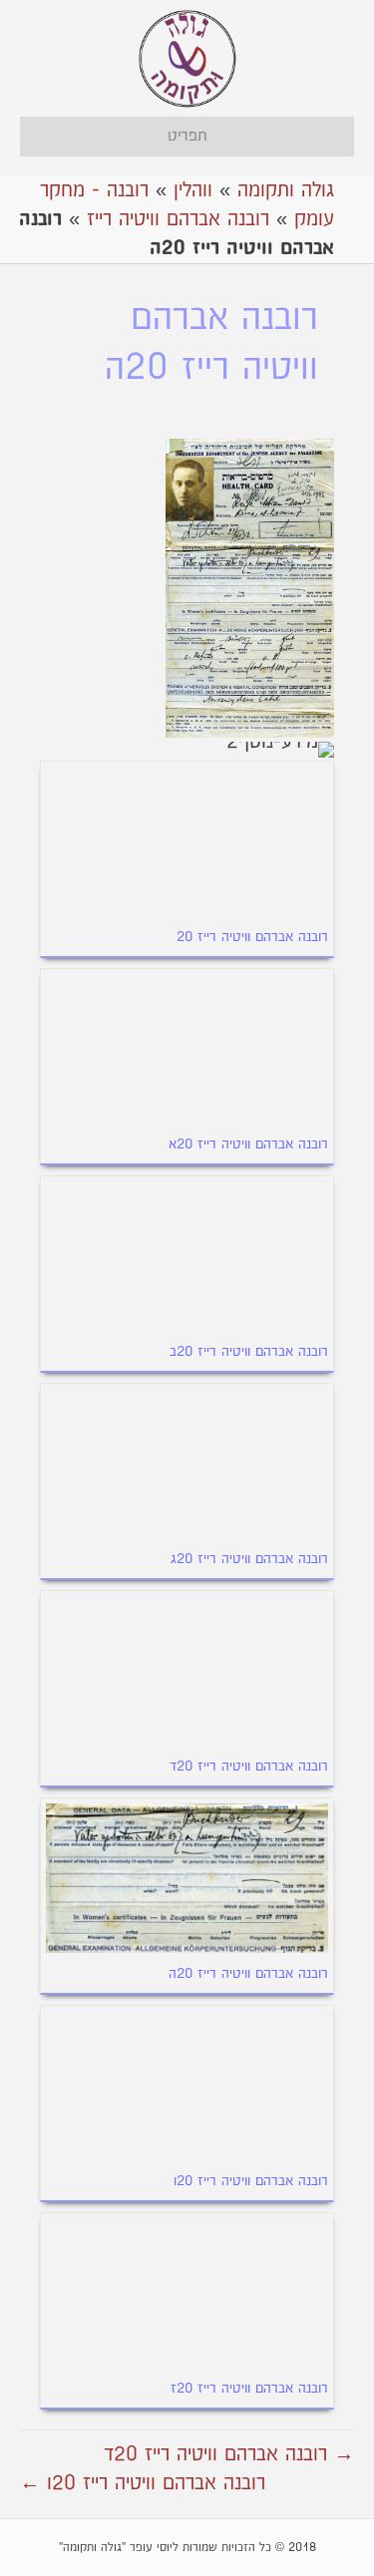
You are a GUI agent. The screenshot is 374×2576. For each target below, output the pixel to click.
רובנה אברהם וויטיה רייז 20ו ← (143, 2483)
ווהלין (193, 190)
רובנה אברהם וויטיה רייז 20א (248, 1144)
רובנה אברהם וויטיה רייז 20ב (249, 1352)
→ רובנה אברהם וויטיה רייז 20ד (229, 2454)
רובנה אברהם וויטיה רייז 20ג (249, 1559)
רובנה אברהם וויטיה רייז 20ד (249, 1767)
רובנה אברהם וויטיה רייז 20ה (248, 1974)
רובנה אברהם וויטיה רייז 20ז (249, 2389)
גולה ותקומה (286, 190)
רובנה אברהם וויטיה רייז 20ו (251, 2181)
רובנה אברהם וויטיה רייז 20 (252, 937)
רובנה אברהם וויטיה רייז (178, 219)
